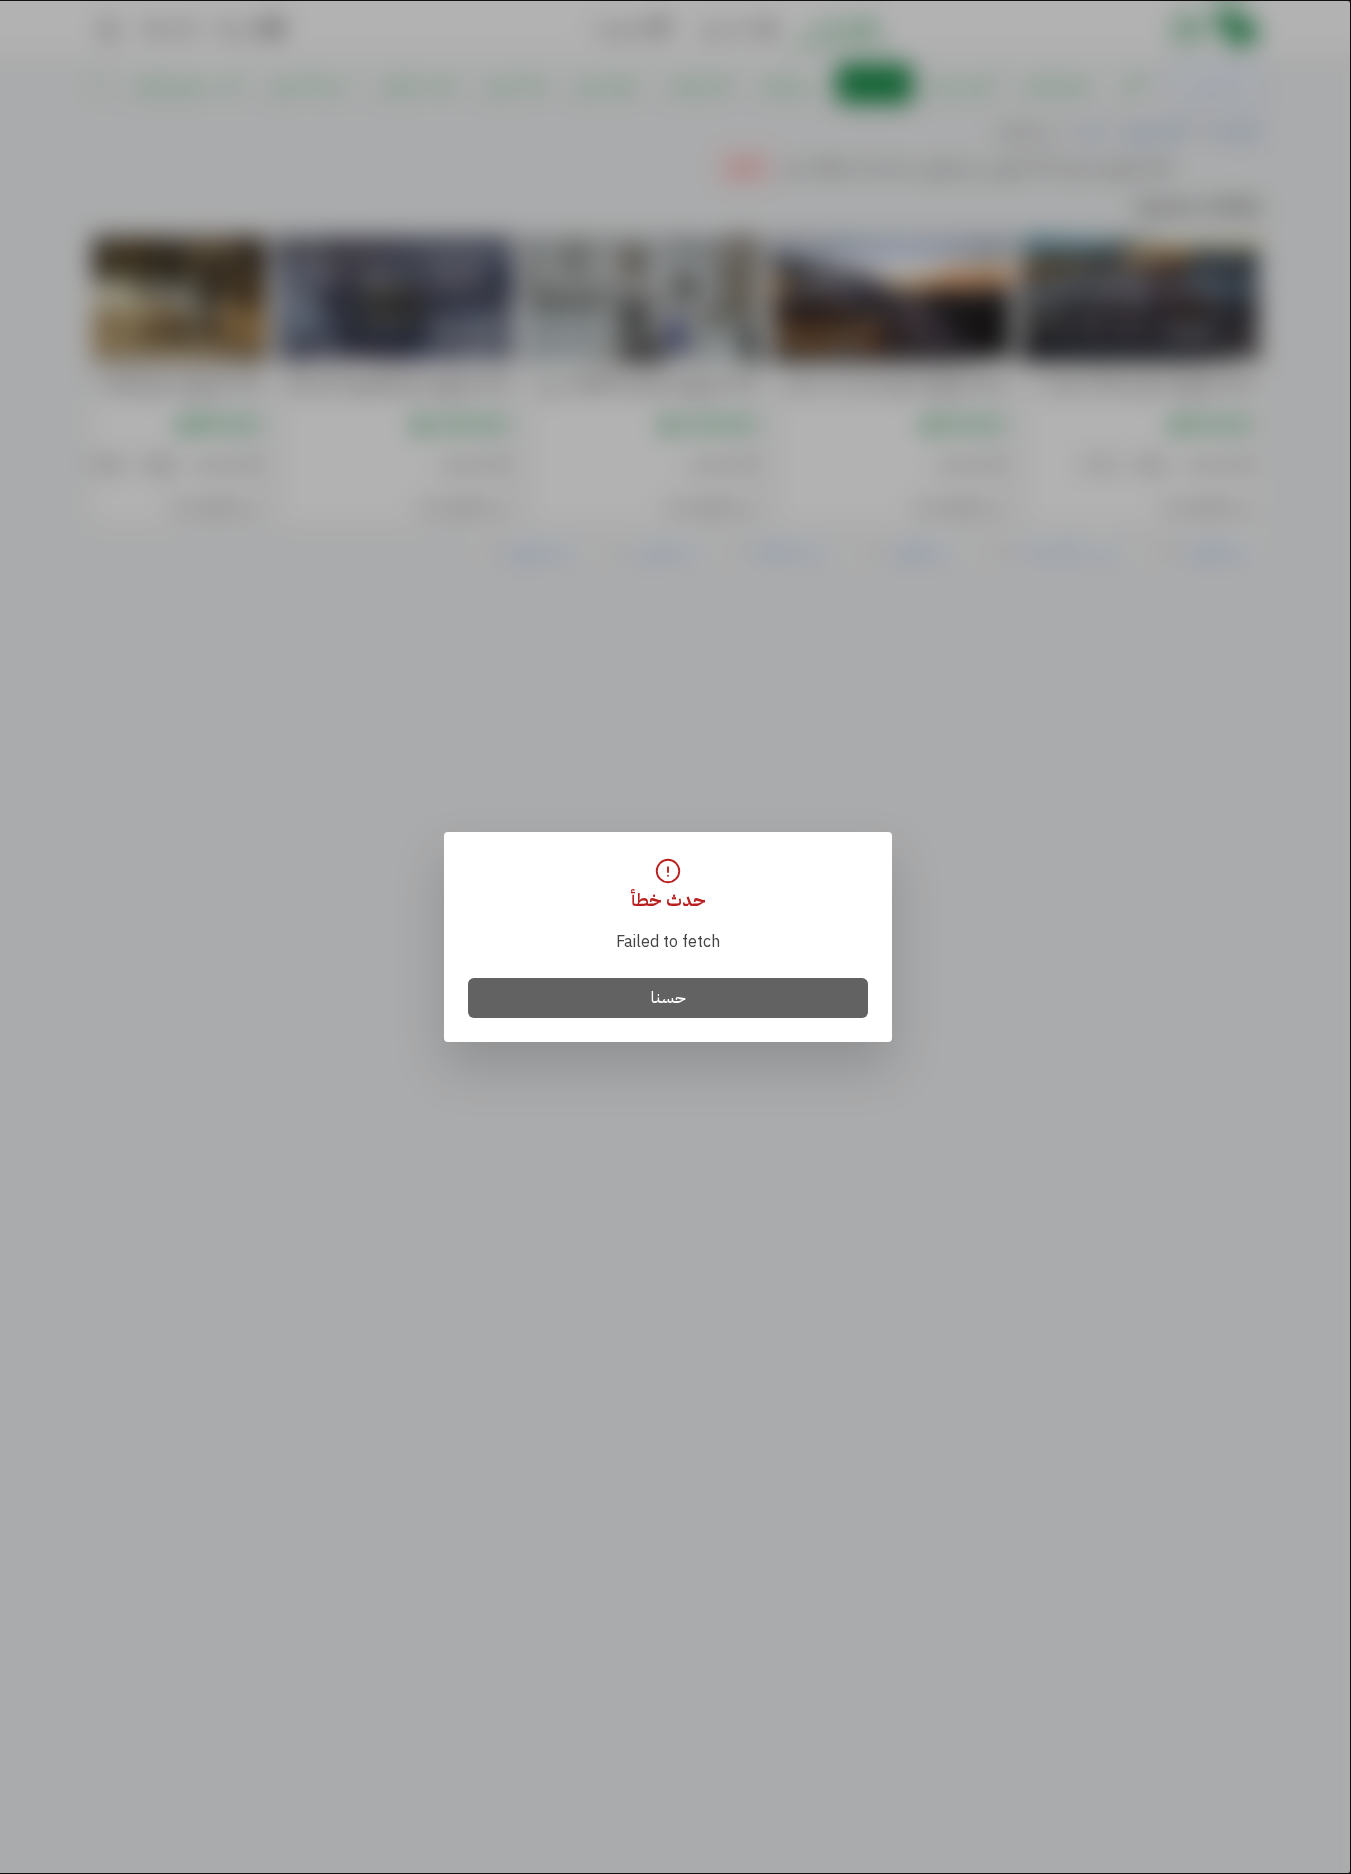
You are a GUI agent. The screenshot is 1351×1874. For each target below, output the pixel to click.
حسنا (668, 998)
